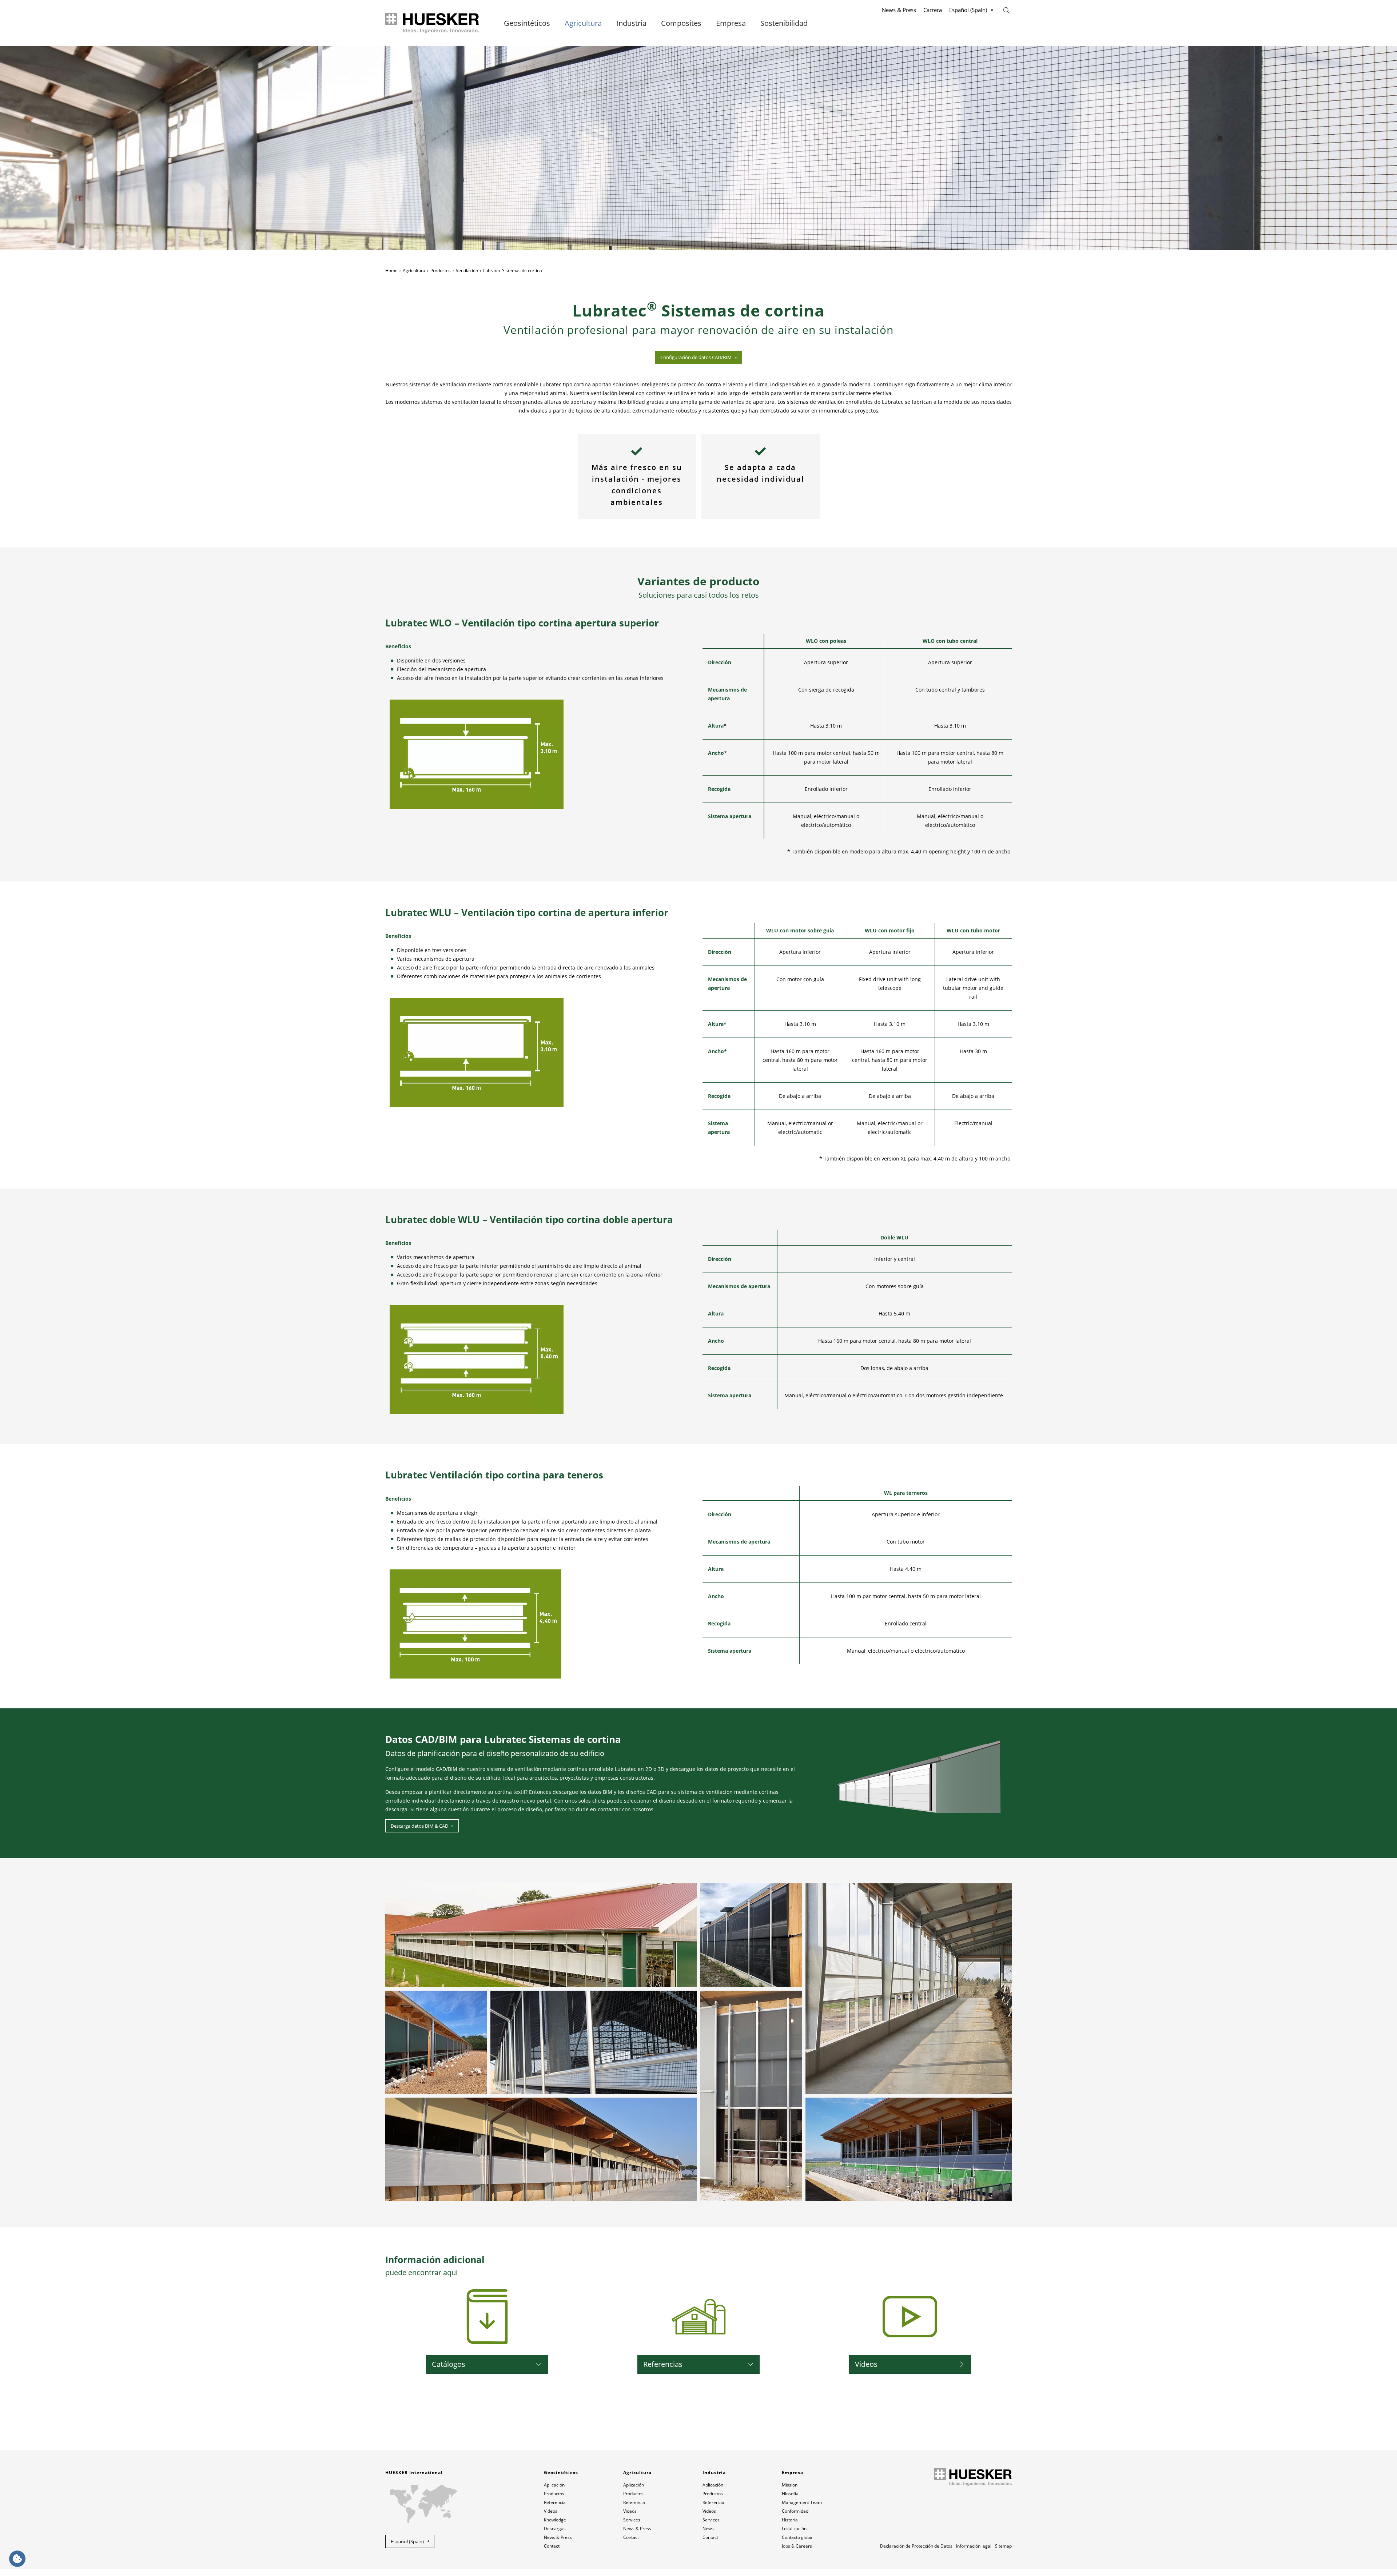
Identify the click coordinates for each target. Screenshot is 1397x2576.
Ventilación (467, 270)
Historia (790, 2520)
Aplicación (554, 2485)
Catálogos (449, 2364)
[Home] (433, 23)
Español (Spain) (968, 10)
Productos (441, 270)
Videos (866, 2364)
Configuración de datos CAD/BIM (696, 357)
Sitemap (1003, 2546)
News (708, 2529)
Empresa (731, 23)
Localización (794, 2529)
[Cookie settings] (17, 2559)
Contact (552, 2546)
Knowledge (555, 2520)
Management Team (802, 2502)
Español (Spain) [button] (407, 2541)
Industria (631, 23)
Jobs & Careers (797, 2546)
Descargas (555, 2529)
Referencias (663, 2364)
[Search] (1006, 10)
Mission (790, 2485)
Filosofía (790, 2494)
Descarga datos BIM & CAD (419, 1826)
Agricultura (583, 23)
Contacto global (798, 2537)
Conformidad (795, 2511)
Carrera (933, 10)
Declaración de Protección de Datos (916, 2546)
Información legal (974, 2546)
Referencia (555, 2502)
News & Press (899, 10)
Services (632, 2520)
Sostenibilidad (784, 23)
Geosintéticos (527, 23)
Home (391, 270)
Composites (681, 23)
